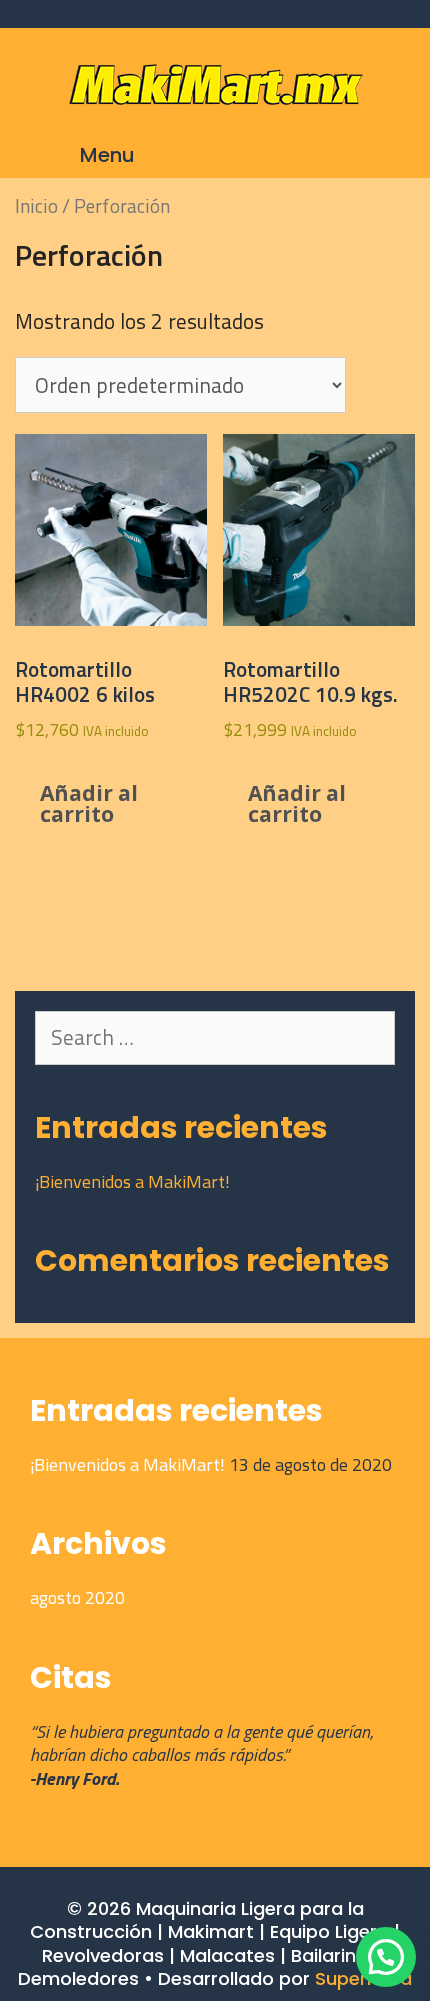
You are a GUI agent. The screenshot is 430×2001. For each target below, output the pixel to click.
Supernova (363, 1978)
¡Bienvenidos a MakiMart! (132, 1181)
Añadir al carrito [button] (89, 803)
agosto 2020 (77, 1597)
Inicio (36, 205)
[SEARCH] (372, 155)
